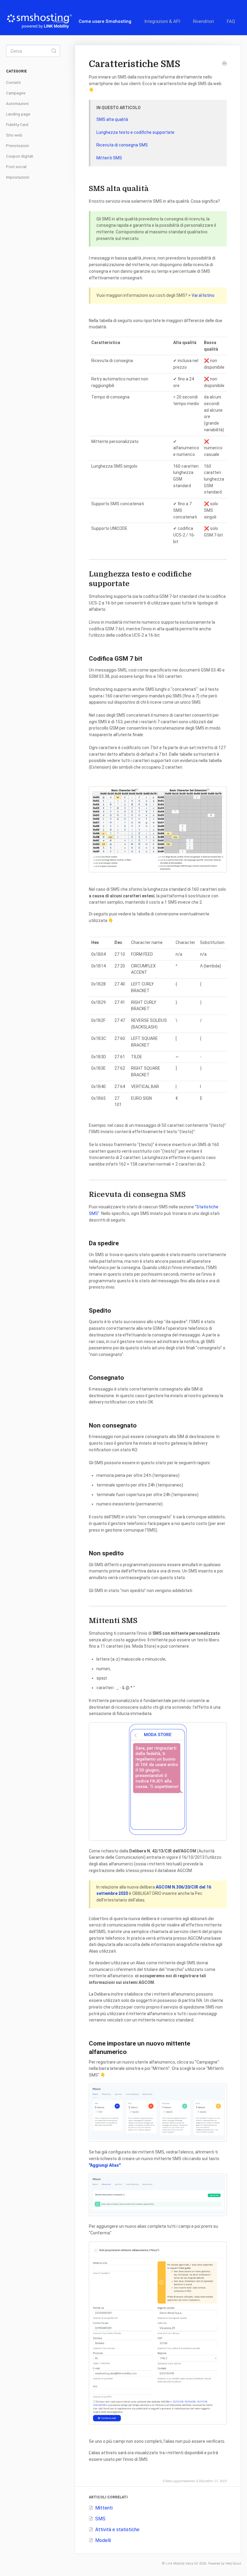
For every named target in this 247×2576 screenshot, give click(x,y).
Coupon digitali (20, 156)
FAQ (231, 21)
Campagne (16, 93)
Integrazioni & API (162, 21)
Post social (16, 167)
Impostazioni (18, 177)
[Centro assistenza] (42, 18)
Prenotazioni (17, 146)
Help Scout (233, 2564)
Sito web (14, 135)
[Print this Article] (224, 64)
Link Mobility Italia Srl (182, 2564)
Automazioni (17, 104)
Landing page (18, 114)
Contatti (13, 83)
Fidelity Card (17, 125)
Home (60, 21)
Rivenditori (203, 21)
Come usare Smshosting (105, 21)
